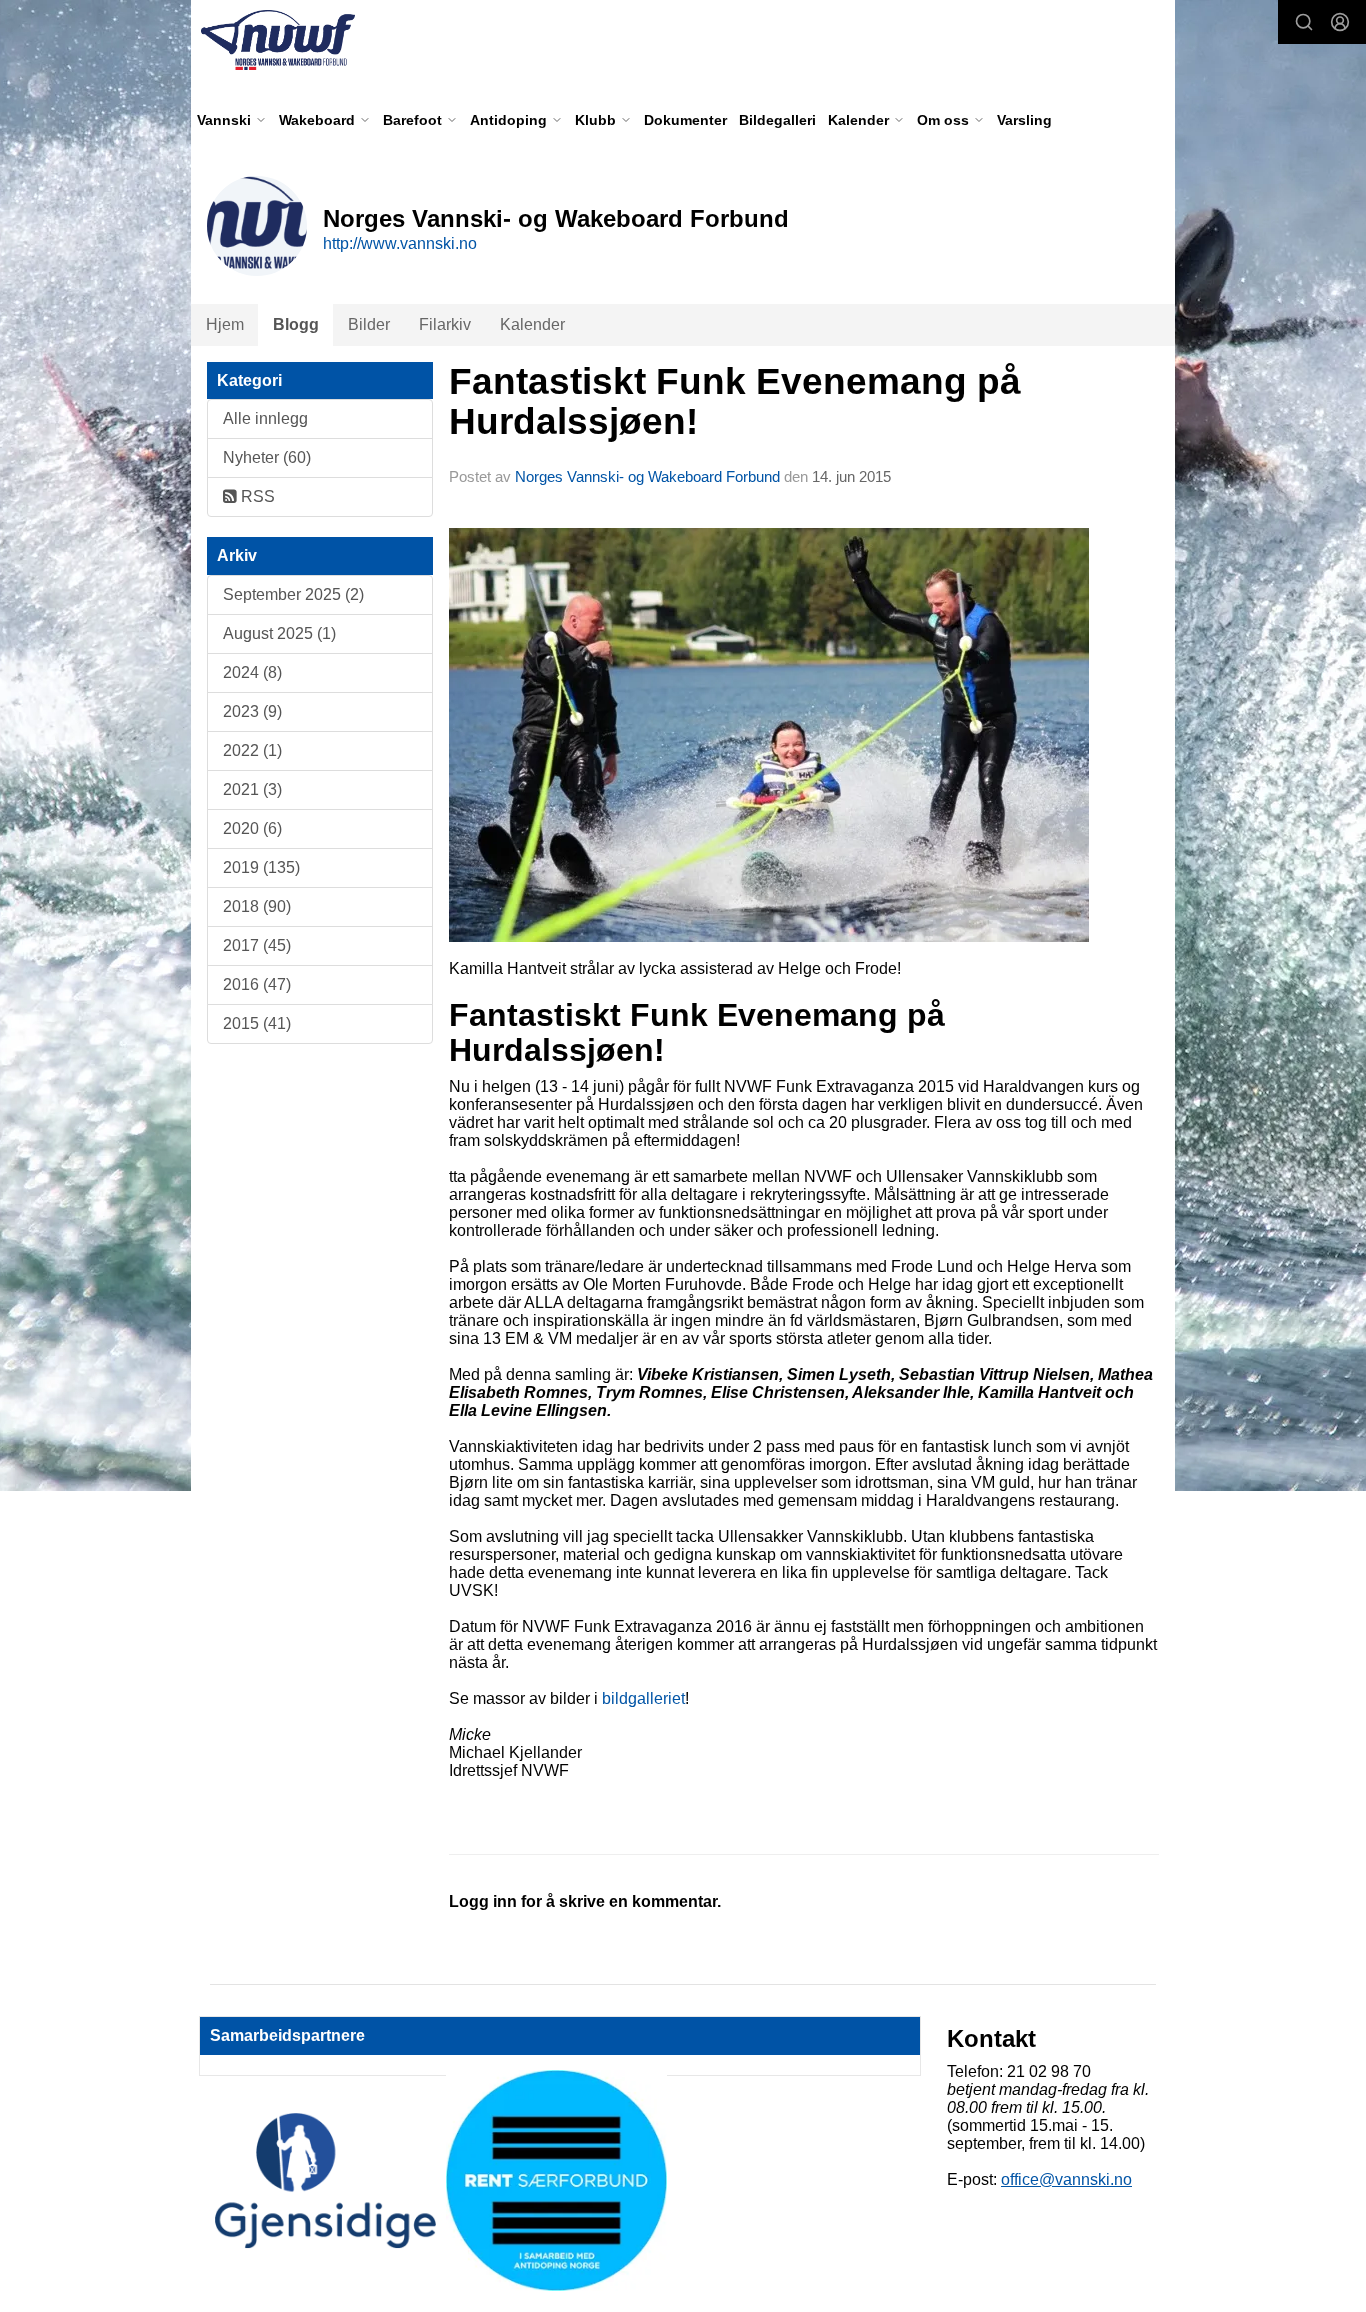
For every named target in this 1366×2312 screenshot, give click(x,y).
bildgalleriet (643, 1698)
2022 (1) (252, 750)
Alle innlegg (265, 418)
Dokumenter (685, 120)
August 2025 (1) (279, 633)
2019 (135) (261, 867)
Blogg (296, 324)
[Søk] (1304, 22)
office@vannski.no (1066, 2179)
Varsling (1024, 120)
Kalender (532, 324)
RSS (256, 496)
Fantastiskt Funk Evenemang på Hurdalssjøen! (735, 402)
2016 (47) (257, 984)
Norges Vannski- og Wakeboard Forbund (647, 476)
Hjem (225, 324)
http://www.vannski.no (400, 243)
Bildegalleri (777, 120)
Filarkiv (445, 324)
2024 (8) (252, 672)
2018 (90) (257, 906)
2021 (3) (252, 789)
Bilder (369, 324)
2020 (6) (252, 828)
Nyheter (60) (267, 457)
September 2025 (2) (293, 594)
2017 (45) (257, 945)
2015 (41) (257, 1023)
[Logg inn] (1340, 22)
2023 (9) (252, 711)
